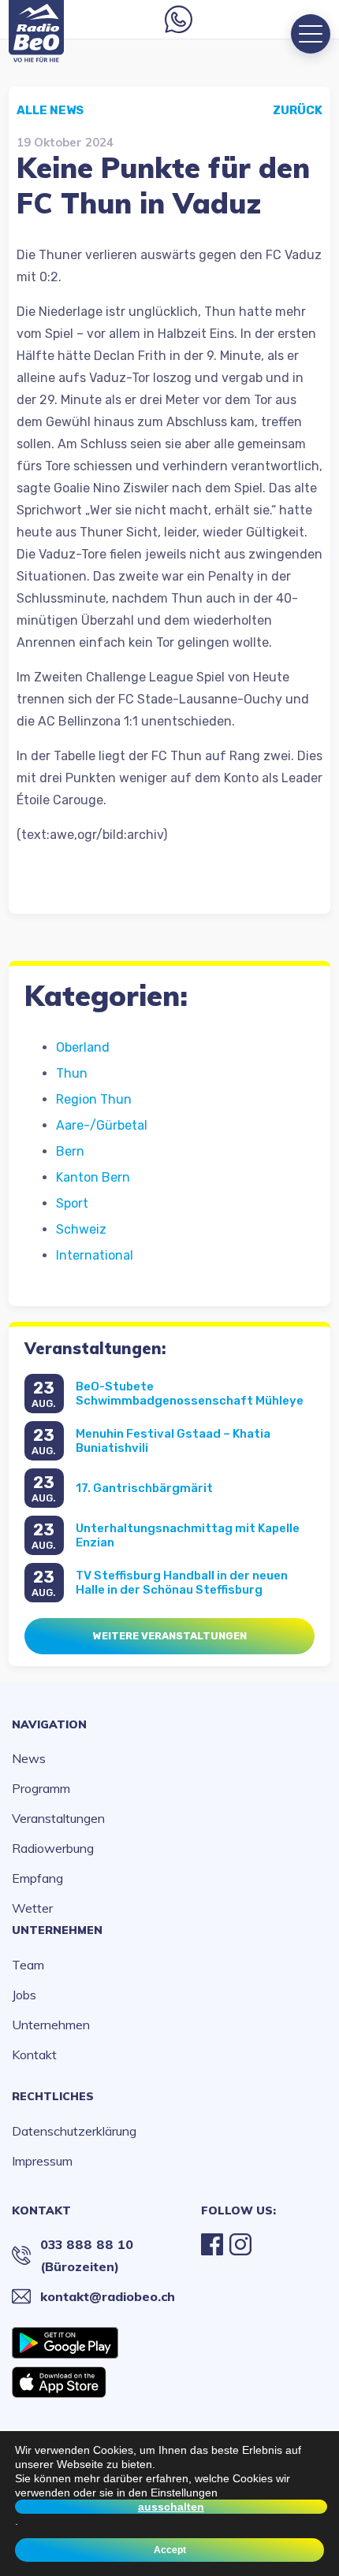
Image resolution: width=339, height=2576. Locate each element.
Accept (170, 2550)
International (95, 1255)
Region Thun (94, 1099)
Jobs (24, 1995)
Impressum (42, 2161)
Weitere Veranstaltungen (170, 1636)
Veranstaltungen (58, 1818)
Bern (70, 1151)
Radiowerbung (53, 1848)
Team (28, 1965)
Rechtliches (53, 2096)
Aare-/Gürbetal (102, 1125)
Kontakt (34, 2054)
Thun (72, 1073)
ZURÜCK (298, 110)
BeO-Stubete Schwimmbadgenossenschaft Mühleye (190, 1394)
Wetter (32, 1908)
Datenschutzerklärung (74, 2131)
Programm (41, 1788)
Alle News (50, 110)
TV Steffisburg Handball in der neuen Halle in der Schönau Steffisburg (182, 1583)
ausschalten (171, 2507)
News (29, 1758)
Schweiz (81, 1229)
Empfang (37, 1878)
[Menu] (311, 34)
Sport (72, 1203)
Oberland (83, 1047)
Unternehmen (57, 1930)
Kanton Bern (93, 1177)
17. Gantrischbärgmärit (144, 1488)
